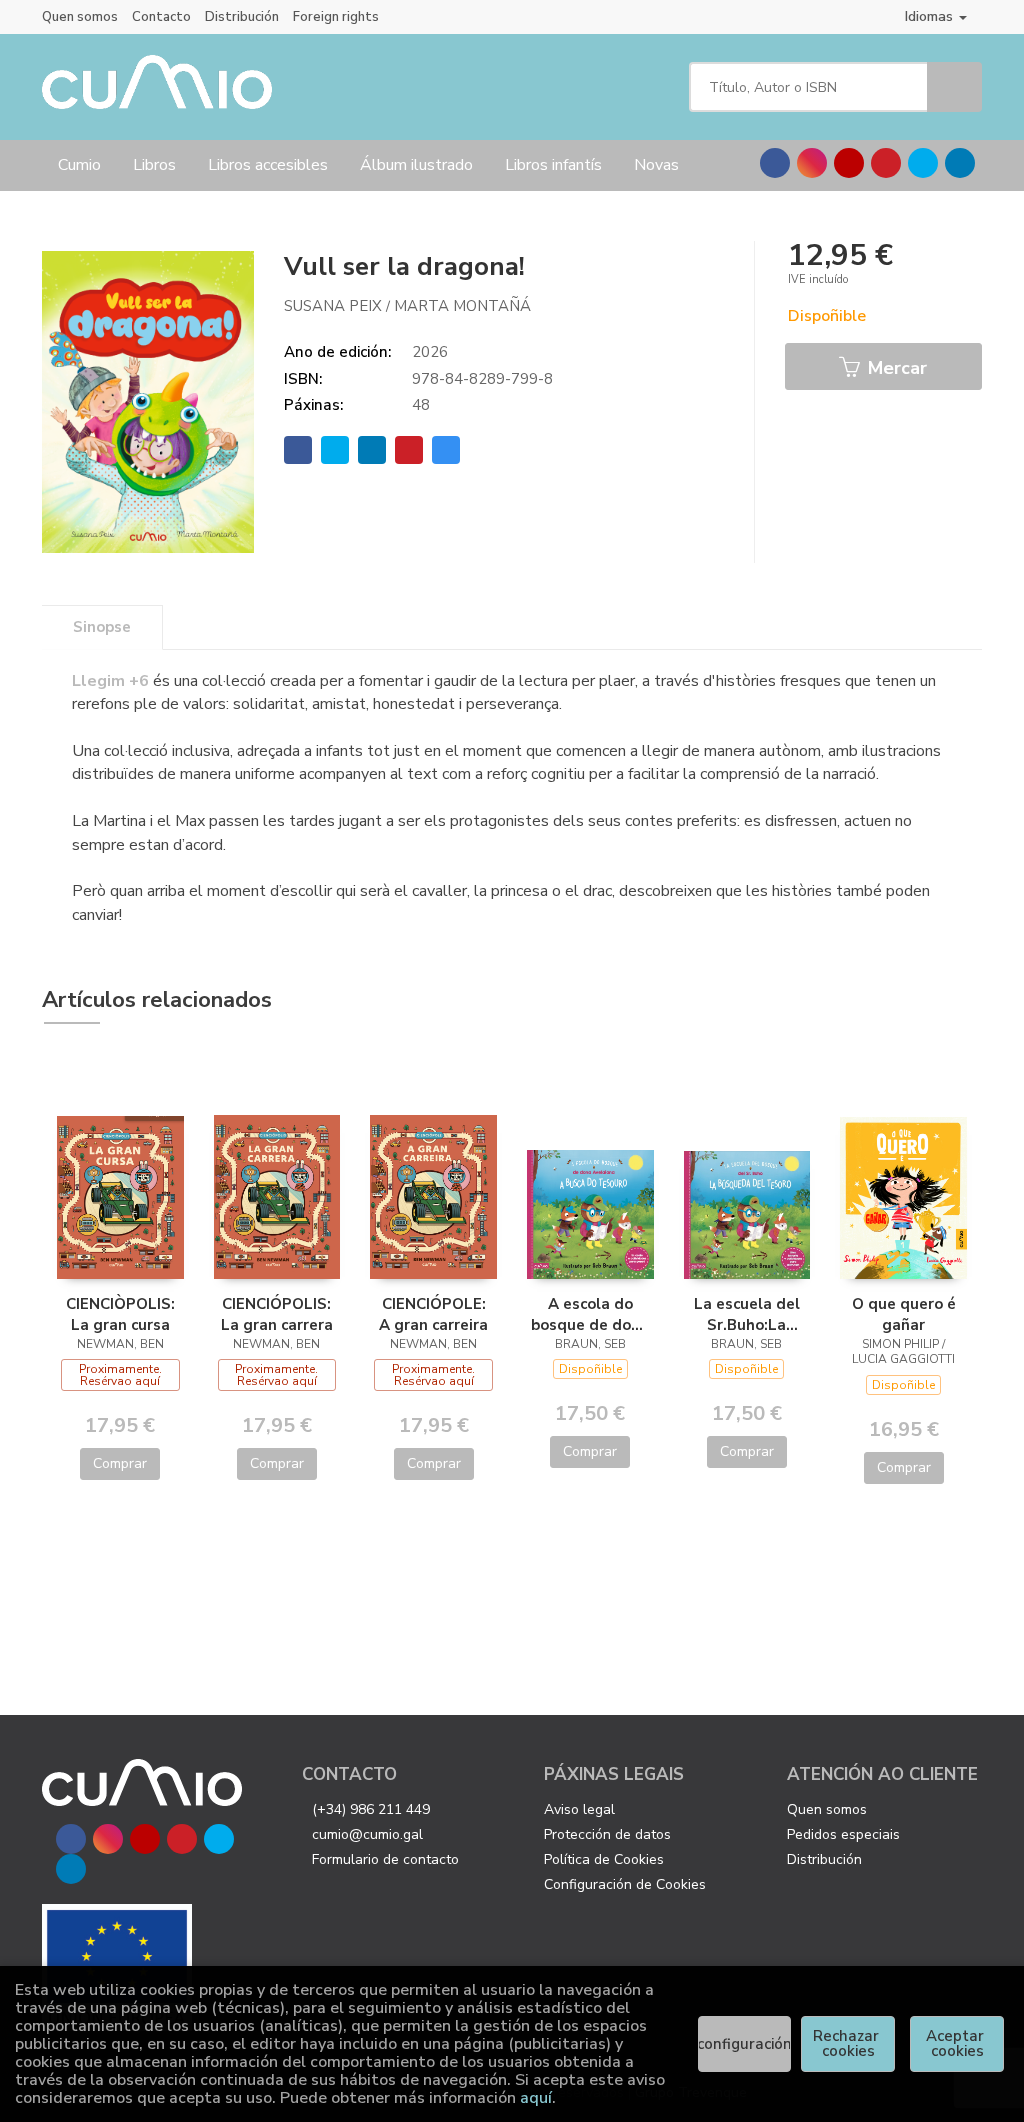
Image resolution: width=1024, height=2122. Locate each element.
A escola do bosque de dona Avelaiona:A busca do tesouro (590, 1314)
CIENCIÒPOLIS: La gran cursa (120, 1314)
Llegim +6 (110, 681)
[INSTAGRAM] (812, 163)
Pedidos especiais (843, 1834)
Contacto (161, 17)
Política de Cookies (604, 1859)
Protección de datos (607, 1834)
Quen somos (80, 17)
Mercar (895, 368)
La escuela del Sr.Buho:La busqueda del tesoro (747, 1314)
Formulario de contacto (385, 1859)
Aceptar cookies (957, 2043)
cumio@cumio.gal (367, 1834)
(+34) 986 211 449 (371, 1809)
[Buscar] (954, 87)
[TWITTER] (923, 163)
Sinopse (102, 627)
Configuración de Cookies (625, 1884)
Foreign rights (336, 17)
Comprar (120, 1463)
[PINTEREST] (886, 163)
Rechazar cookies (848, 2043)
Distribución (242, 17)
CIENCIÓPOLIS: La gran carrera (277, 1314)
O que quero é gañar (904, 1314)
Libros (154, 165)
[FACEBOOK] (775, 163)
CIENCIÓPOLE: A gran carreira (433, 1314)
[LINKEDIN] (960, 163)
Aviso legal (579, 1809)
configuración (745, 2044)
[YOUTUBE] (849, 163)
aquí (536, 2098)
